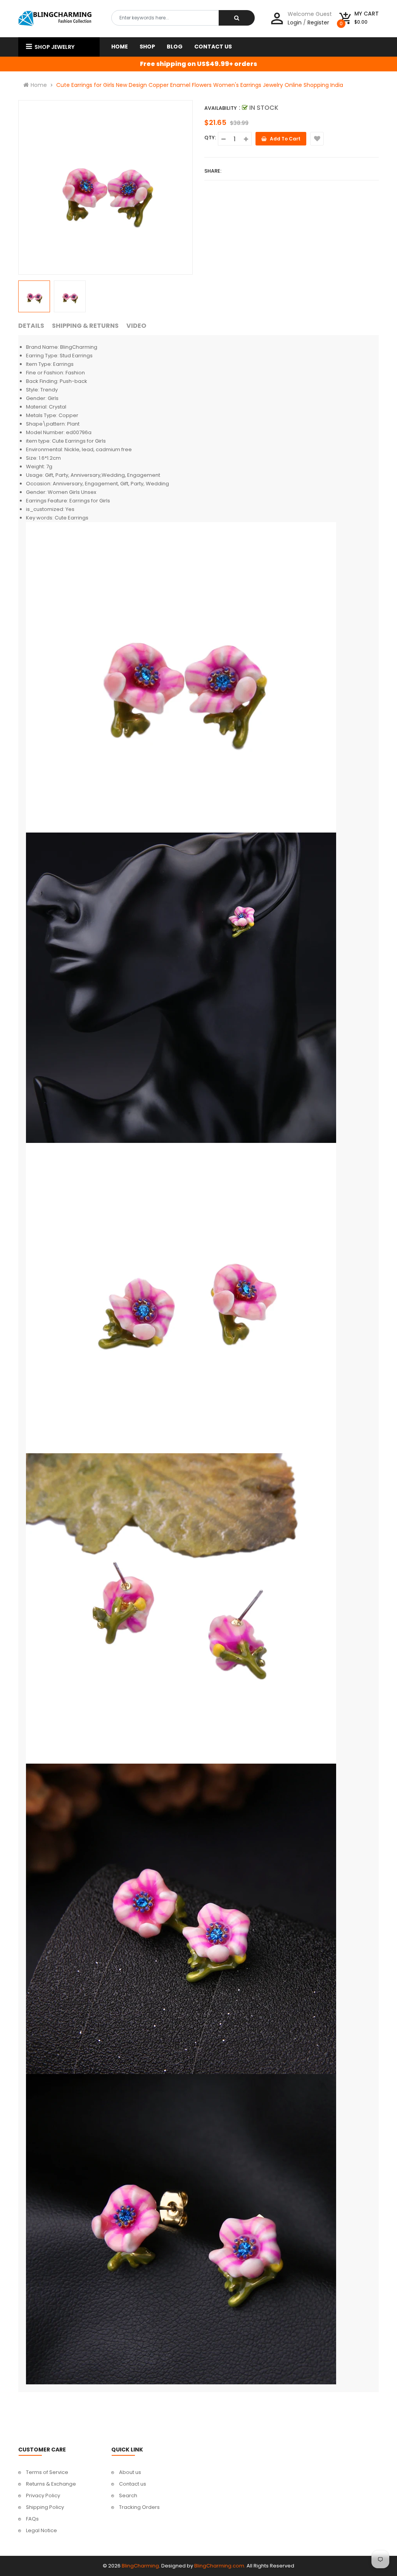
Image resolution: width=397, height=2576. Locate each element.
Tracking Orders (139, 2507)
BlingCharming (140, 2566)
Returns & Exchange (51, 2484)
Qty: (210, 138)
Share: (213, 171)
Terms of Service (47, 2472)
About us (130, 2472)
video (136, 326)
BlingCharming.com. (220, 2566)
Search (128, 2495)
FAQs (32, 2519)
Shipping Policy (45, 2507)
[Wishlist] (317, 139)
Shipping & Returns (85, 326)
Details (31, 326)
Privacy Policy (43, 2495)
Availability (221, 108)
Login (295, 23)
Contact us (133, 2484)
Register (318, 23)
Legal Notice (41, 2530)
